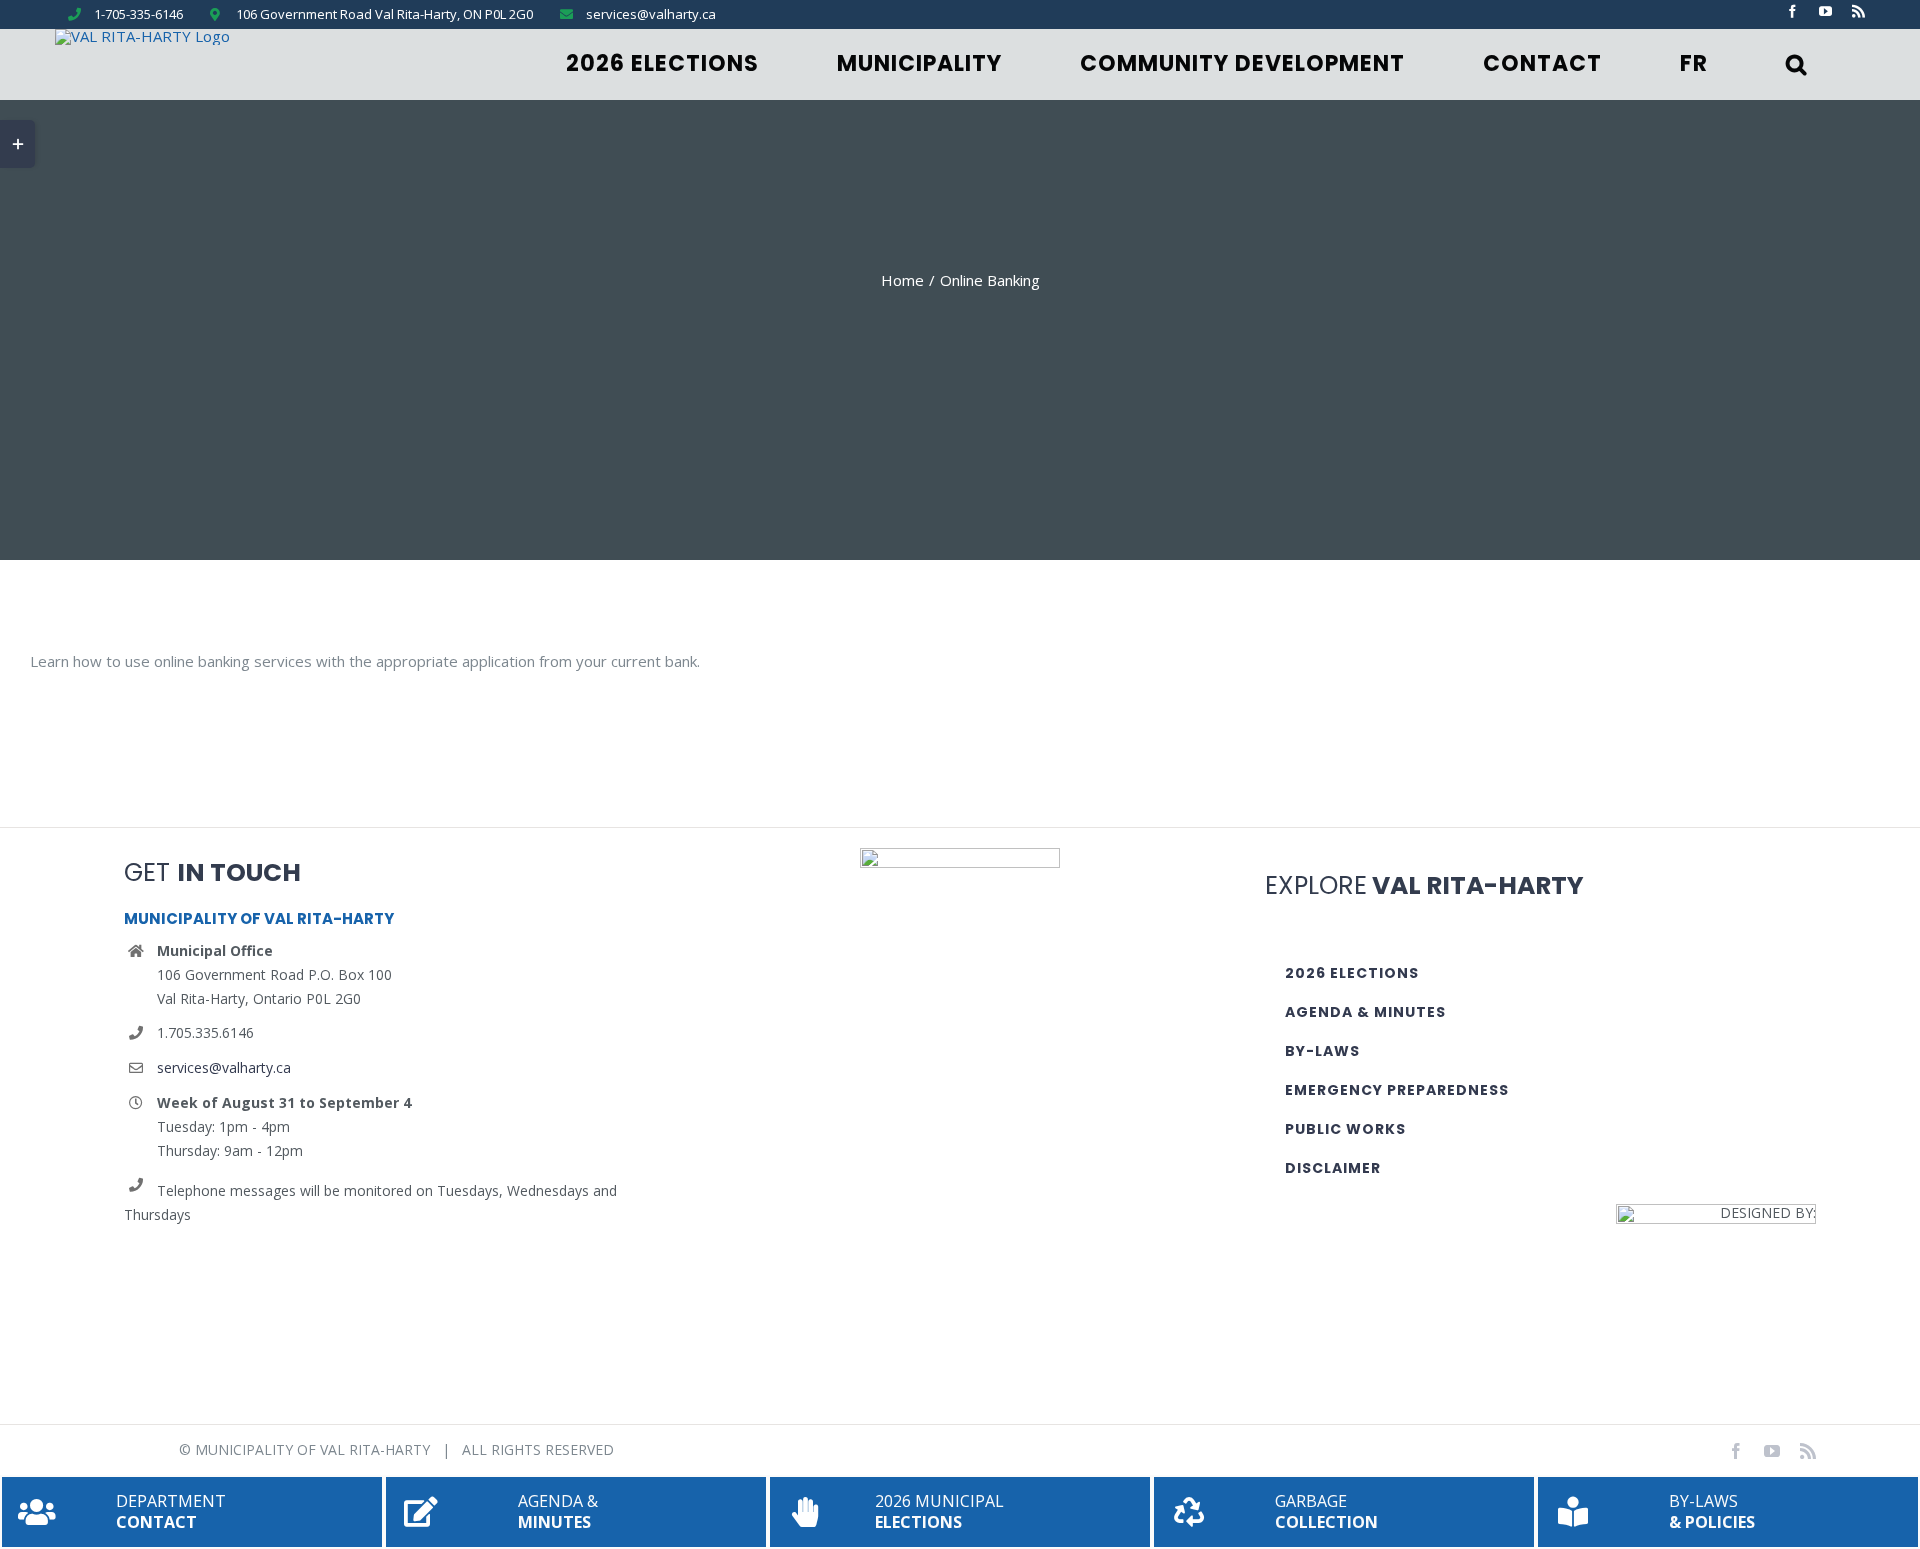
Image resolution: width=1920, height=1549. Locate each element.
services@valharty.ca (224, 1067)
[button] (1796, 64)
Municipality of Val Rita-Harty (312, 1449)
